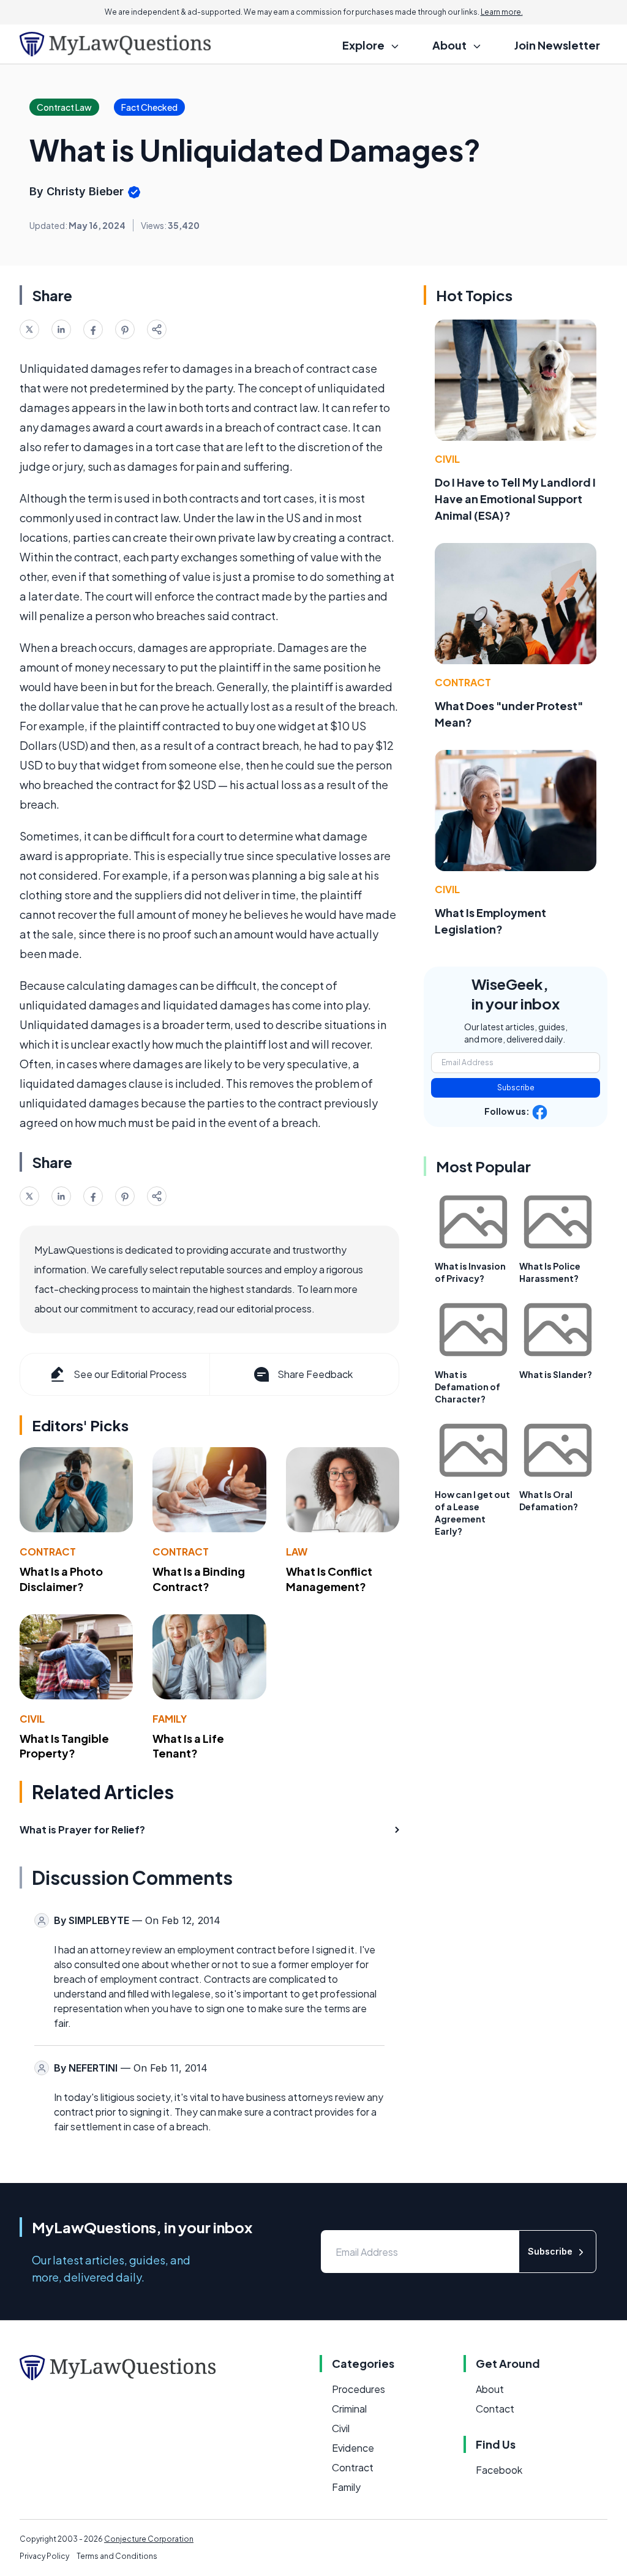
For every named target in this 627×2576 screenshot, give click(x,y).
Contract (48, 1552)
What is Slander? (556, 1374)
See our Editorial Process (130, 1374)
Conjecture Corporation (149, 2539)
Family (170, 1719)
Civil (32, 1719)
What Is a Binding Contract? (199, 1579)
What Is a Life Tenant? (188, 1746)
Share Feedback (315, 1374)
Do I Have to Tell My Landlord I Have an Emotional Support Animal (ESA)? (515, 499)
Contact (495, 2409)
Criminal (349, 2409)
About (490, 2389)
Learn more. (502, 12)
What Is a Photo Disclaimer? (61, 1579)
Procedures (359, 2389)
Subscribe (516, 1088)
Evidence (353, 2448)
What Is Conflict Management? (329, 1579)
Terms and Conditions (117, 2556)
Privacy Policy (44, 2556)
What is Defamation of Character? (467, 1387)
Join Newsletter (557, 45)
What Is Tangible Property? (64, 1746)
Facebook (499, 2470)
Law (297, 1552)
